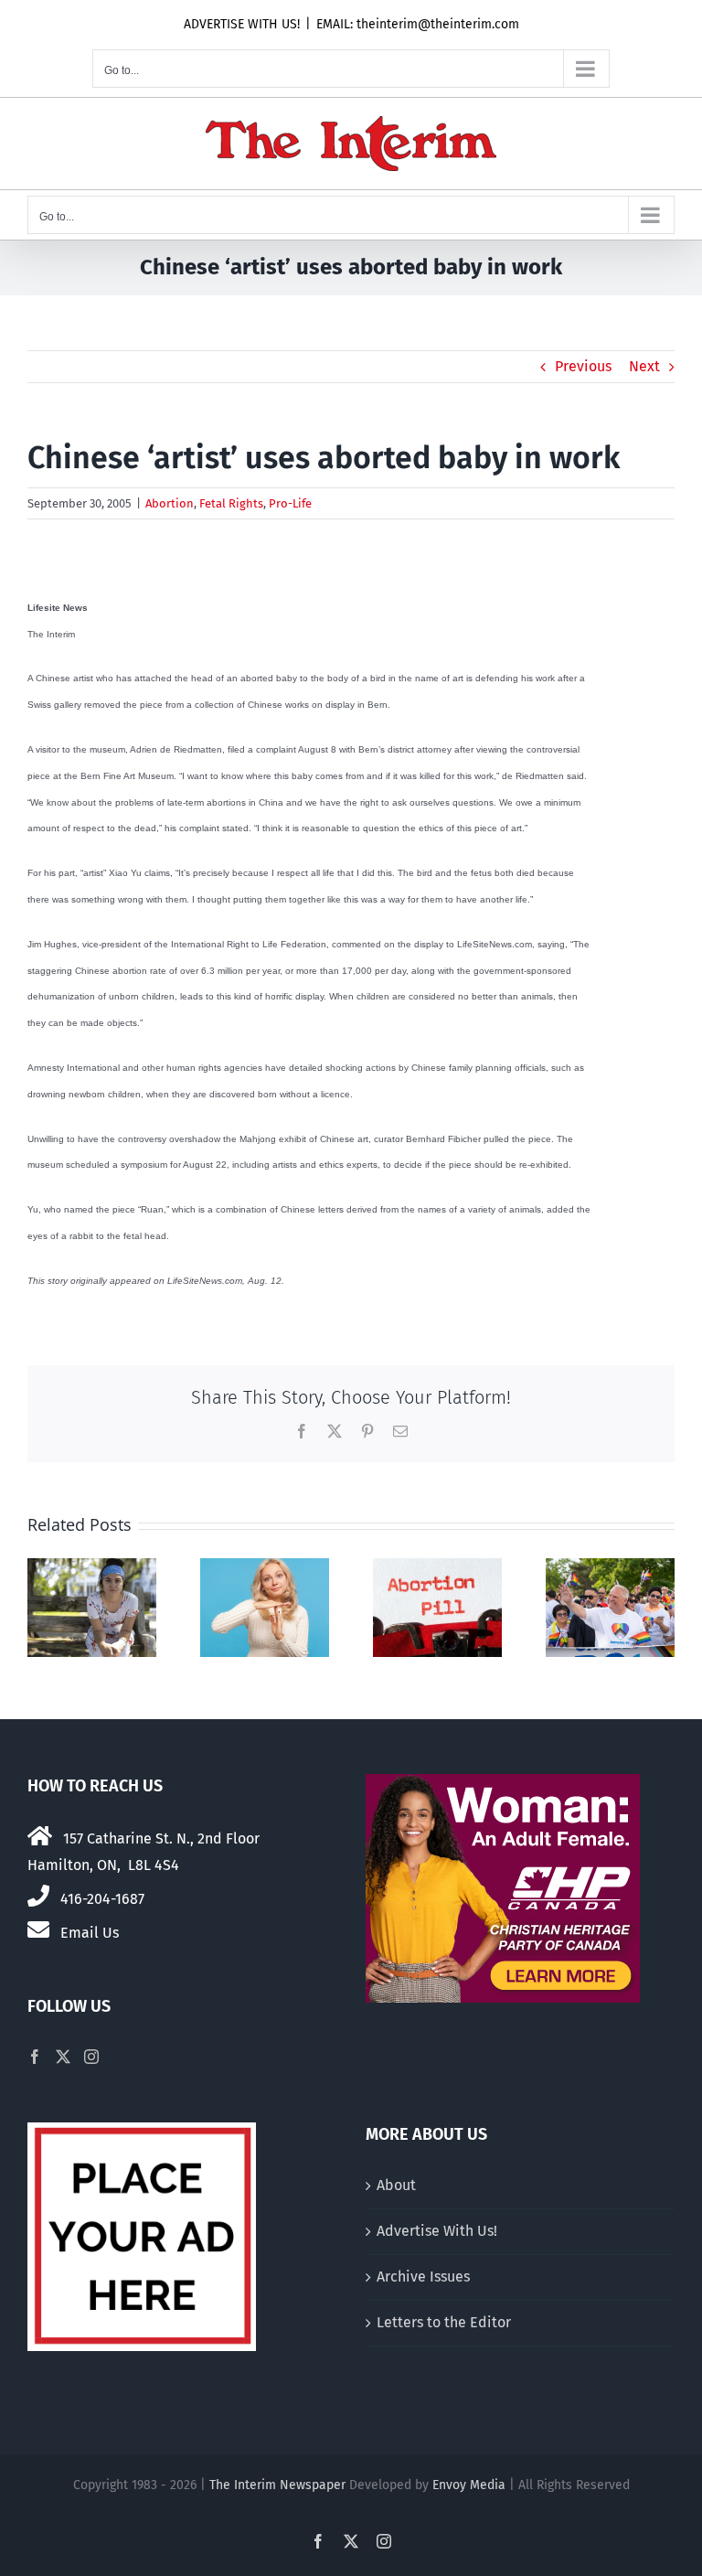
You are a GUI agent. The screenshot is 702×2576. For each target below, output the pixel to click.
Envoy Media (469, 2485)
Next (644, 366)
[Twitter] (63, 2057)
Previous (583, 366)
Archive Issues (423, 2277)
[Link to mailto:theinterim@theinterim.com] (38, 1929)
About (396, 2185)
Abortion (170, 503)
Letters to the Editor (444, 2322)
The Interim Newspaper (277, 2485)
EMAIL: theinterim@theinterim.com (418, 24)
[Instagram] (91, 2057)
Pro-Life (290, 503)
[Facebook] (35, 2057)
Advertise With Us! (437, 2231)
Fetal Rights (231, 503)
